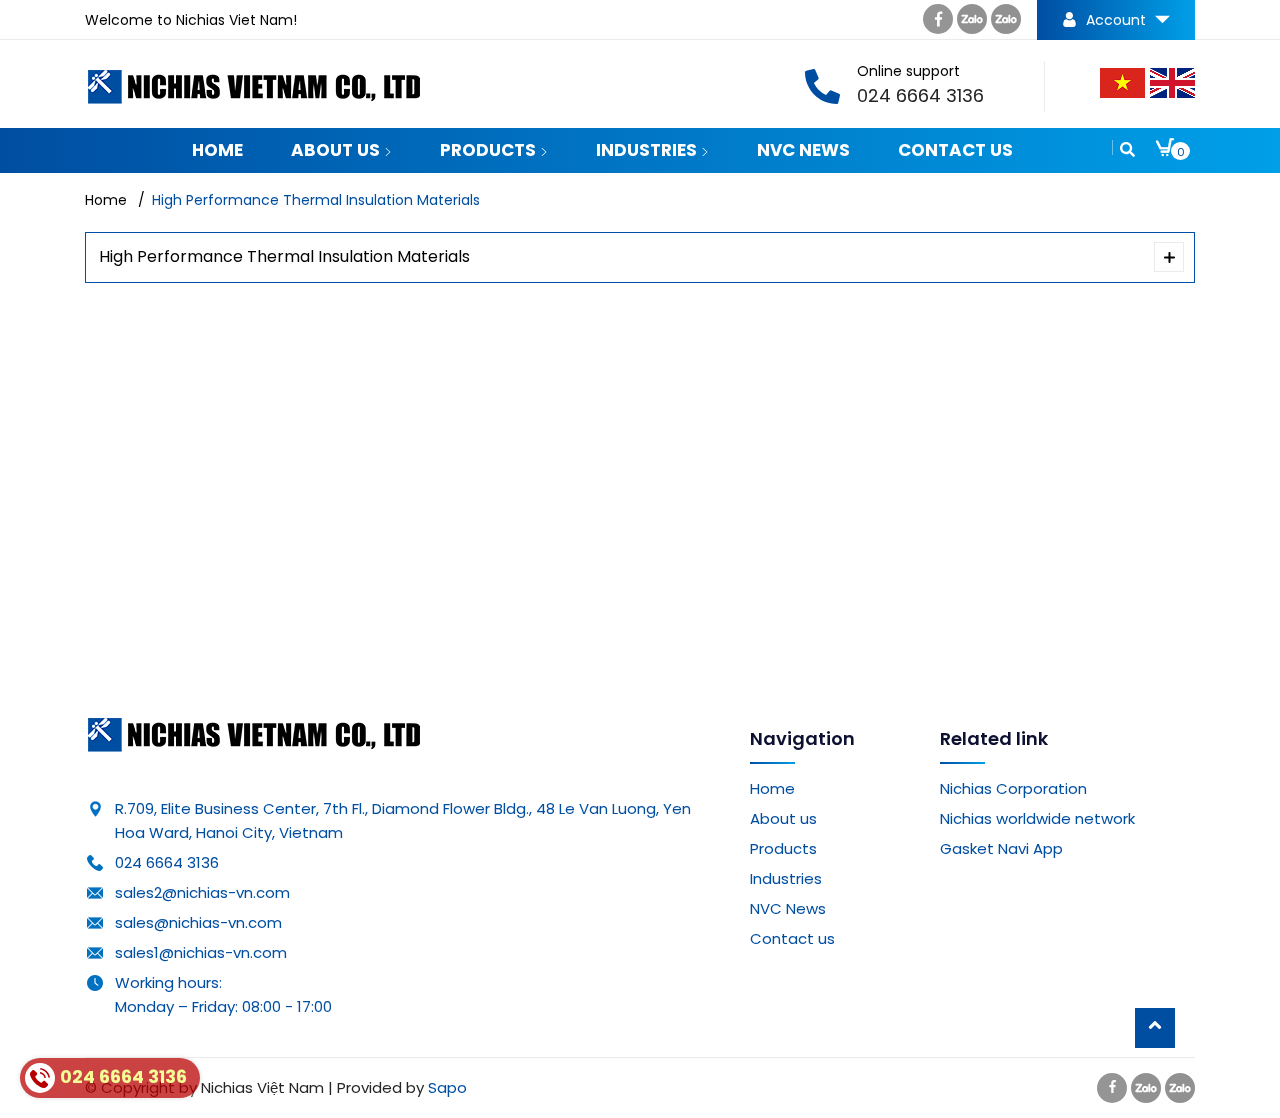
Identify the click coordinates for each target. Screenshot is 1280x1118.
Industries (648, 150)
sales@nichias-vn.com (198, 922)
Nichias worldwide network (1037, 818)
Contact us (955, 150)
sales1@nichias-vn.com (201, 952)
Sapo (447, 1087)
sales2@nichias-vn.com (202, 892)
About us (337, 150)
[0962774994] (972, 24)
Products (490, 150)
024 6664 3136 (167, 862)
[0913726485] (1006, 24)
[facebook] (938, 24)
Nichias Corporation (1013, 788)
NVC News (803, 150)
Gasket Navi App (1001, 848)
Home (217, 150)
